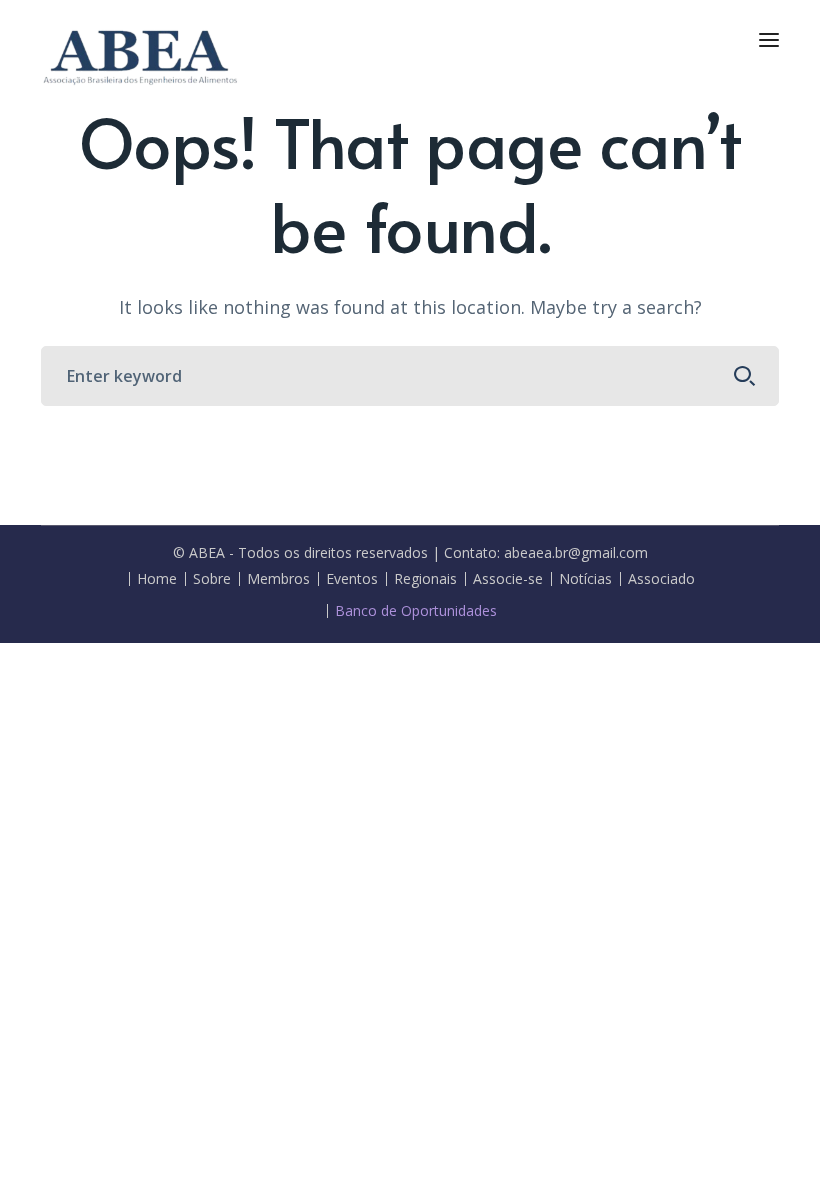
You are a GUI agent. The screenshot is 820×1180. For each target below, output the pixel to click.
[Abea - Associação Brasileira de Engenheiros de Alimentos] (141, 54)
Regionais (425, 579)
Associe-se (508, 579)
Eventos (352, 579)
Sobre (212, 579)
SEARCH (745, 376)
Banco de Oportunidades (416, 611)
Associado (661, 579)
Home (157, 579)
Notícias (585, 579)
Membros (278, 579)
